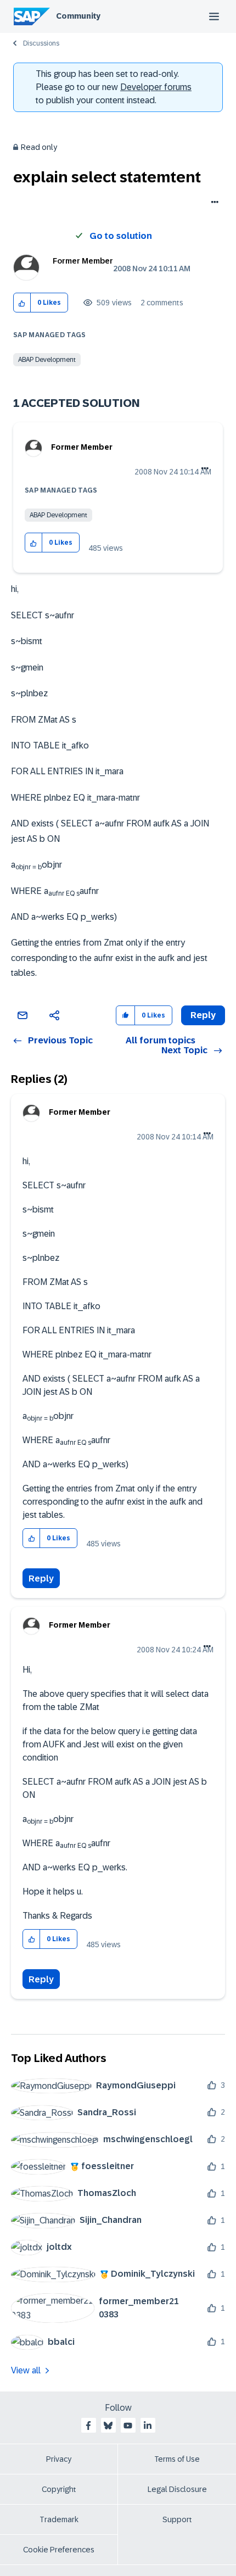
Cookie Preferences (59, 2550)
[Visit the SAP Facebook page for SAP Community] (88, 2426)
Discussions (41, 43)
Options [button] (213, 203)
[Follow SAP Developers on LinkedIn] (148, 2426)
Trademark (59, 2519)
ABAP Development (47, 360)
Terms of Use (177, 2459)
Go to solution (121, 236)
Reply (41, 1578)
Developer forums (156, 87)
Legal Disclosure (177, 2489)
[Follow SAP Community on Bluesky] (108, 2426)
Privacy (59, 2459)
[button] (22, 303)
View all (26, 2370)
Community (78, 16)
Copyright (59, 2489)
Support (177, 2519)
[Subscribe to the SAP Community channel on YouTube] (128, 2426)
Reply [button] (203, 1015)
